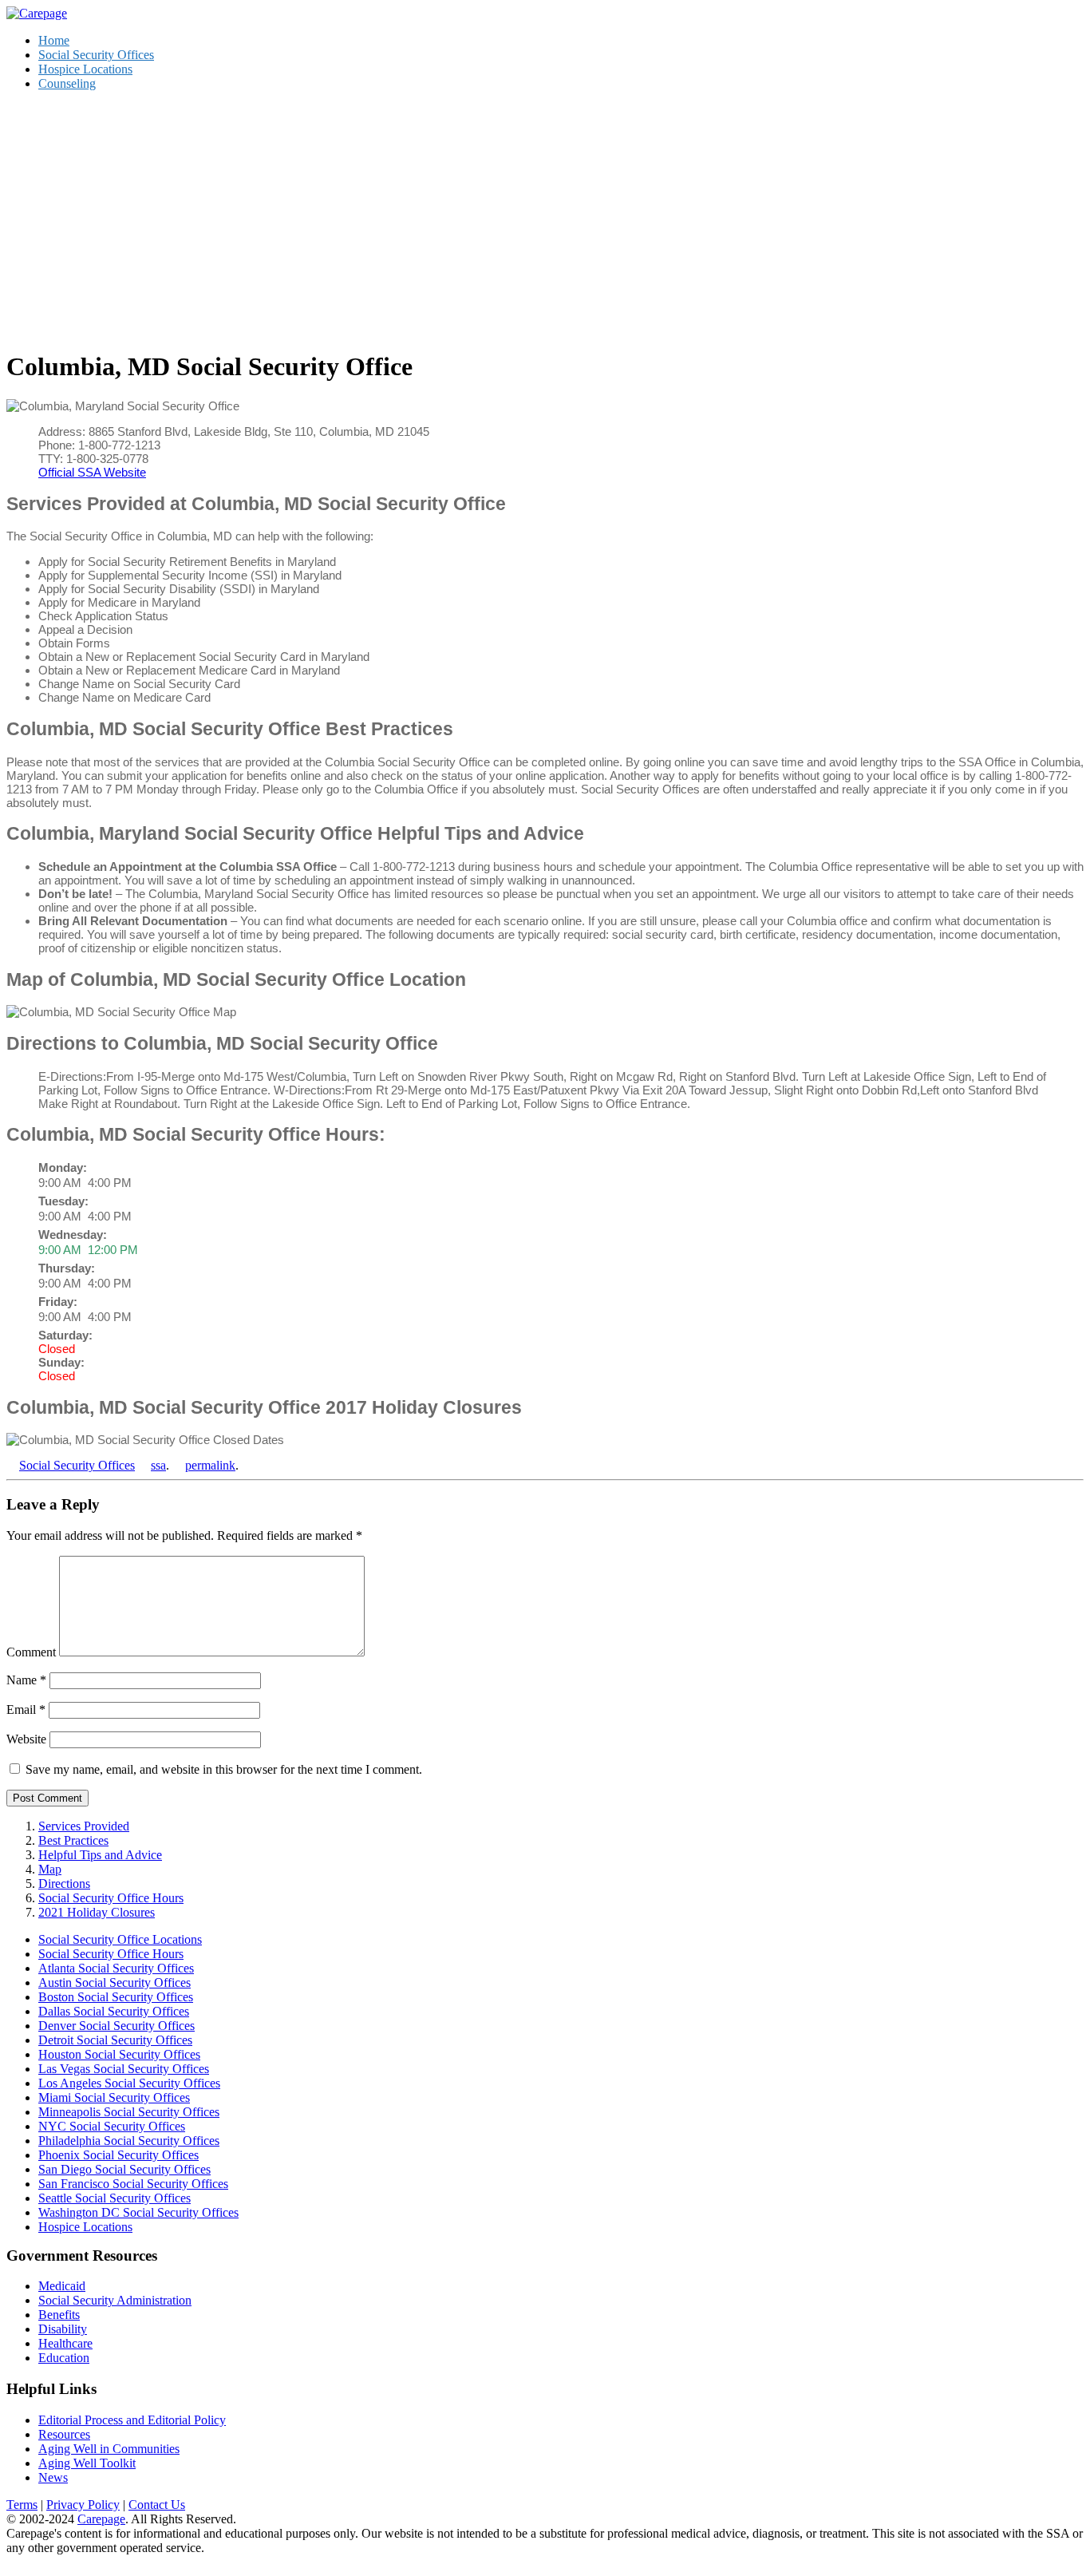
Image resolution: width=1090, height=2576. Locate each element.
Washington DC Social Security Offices (138, 2212)
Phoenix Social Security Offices (118, 2155)
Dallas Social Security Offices (114, 2011)
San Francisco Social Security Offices (133, 2184)
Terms (22, 2505)
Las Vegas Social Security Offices (124, 2069)
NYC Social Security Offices (112, 2126)
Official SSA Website (92, 472)
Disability (63, 2329)
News (53, 2477)
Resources (64, 2434)
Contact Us (157, 2505)
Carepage (101, 2519)
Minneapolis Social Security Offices (129, 2112)
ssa (158, 1465)
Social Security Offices (96, 55)
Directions (64, 1884)
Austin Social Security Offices (115, 1982)
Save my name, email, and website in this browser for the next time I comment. (224, 1769)
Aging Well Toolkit (87, 2463)
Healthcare (65, 2343)
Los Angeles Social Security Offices (129, 2083)
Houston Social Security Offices (119, 2054)
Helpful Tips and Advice (100, 1855)
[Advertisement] (545, 216)
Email (26, 1709)
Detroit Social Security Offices (115, 2040)
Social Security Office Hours (111, 1898)
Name (26, 1680)
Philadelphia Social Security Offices (129, 2141)
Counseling (67, 83)
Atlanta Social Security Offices (116, 1968)
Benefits (59, 2315)
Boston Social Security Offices (116, 1997)
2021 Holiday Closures (97, 1912)
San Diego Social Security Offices (124, 2169)
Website (26, 1739)
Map (50, 1869)
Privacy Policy (83, 2505)
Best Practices (73, 1840)
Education (64, 2358)
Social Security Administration (115, 2300)
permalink (210, 1465)
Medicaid (62, 2286)
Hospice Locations (85, 69)
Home (54, 40)
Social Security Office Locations (120, 1939)
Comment (31, 1652)
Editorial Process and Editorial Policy (132, 2420)
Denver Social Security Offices (117, 2026)
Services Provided (84, 1826)
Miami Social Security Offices (114, 2097)
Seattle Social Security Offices (115, 2198)
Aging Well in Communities (109, 2449)
